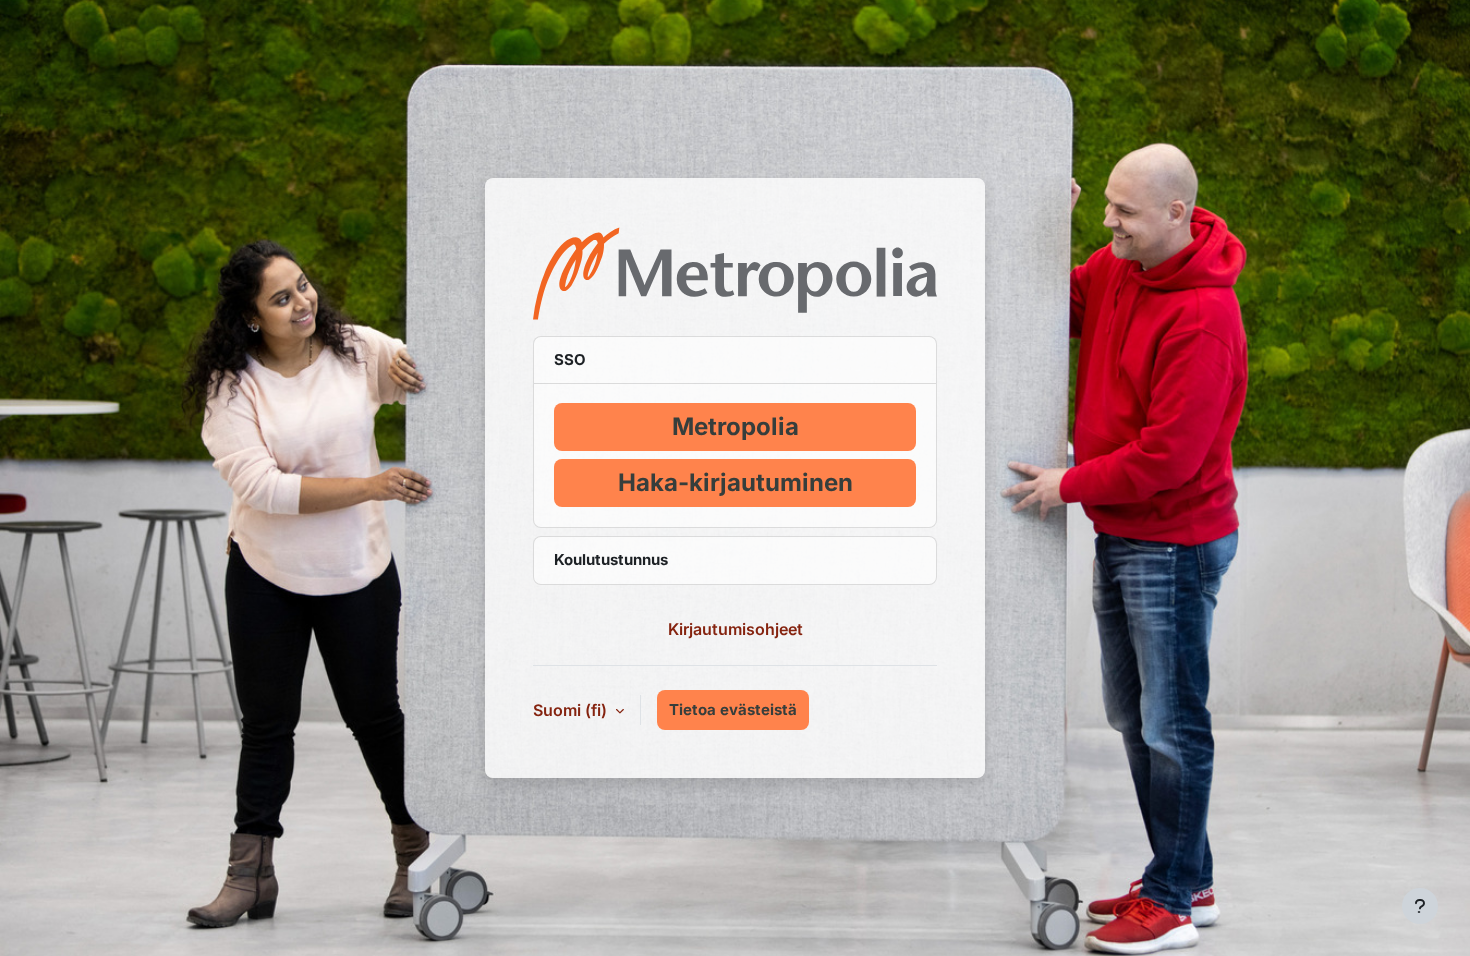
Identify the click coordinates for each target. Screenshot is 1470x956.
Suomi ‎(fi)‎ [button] (572, 710)
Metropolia (735, 426)
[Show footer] (1420, 906)
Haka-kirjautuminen (735, 482)
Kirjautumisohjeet (735, 629)
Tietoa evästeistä (733, 709)
